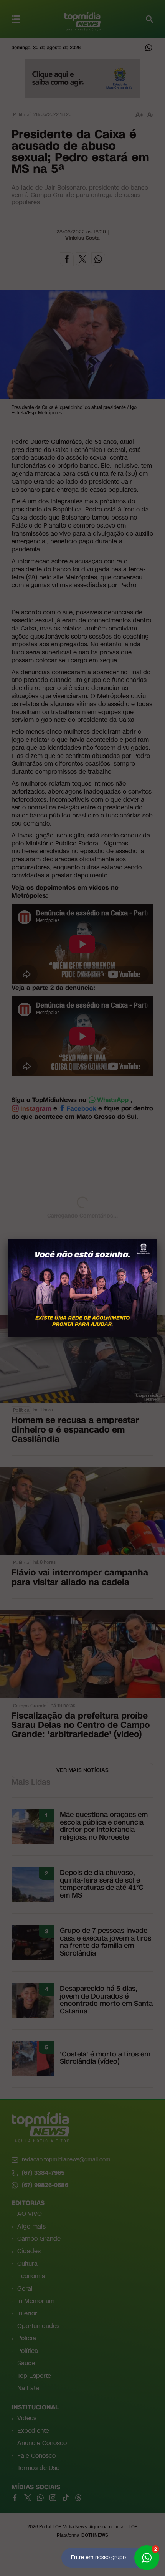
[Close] (157, 1239)
